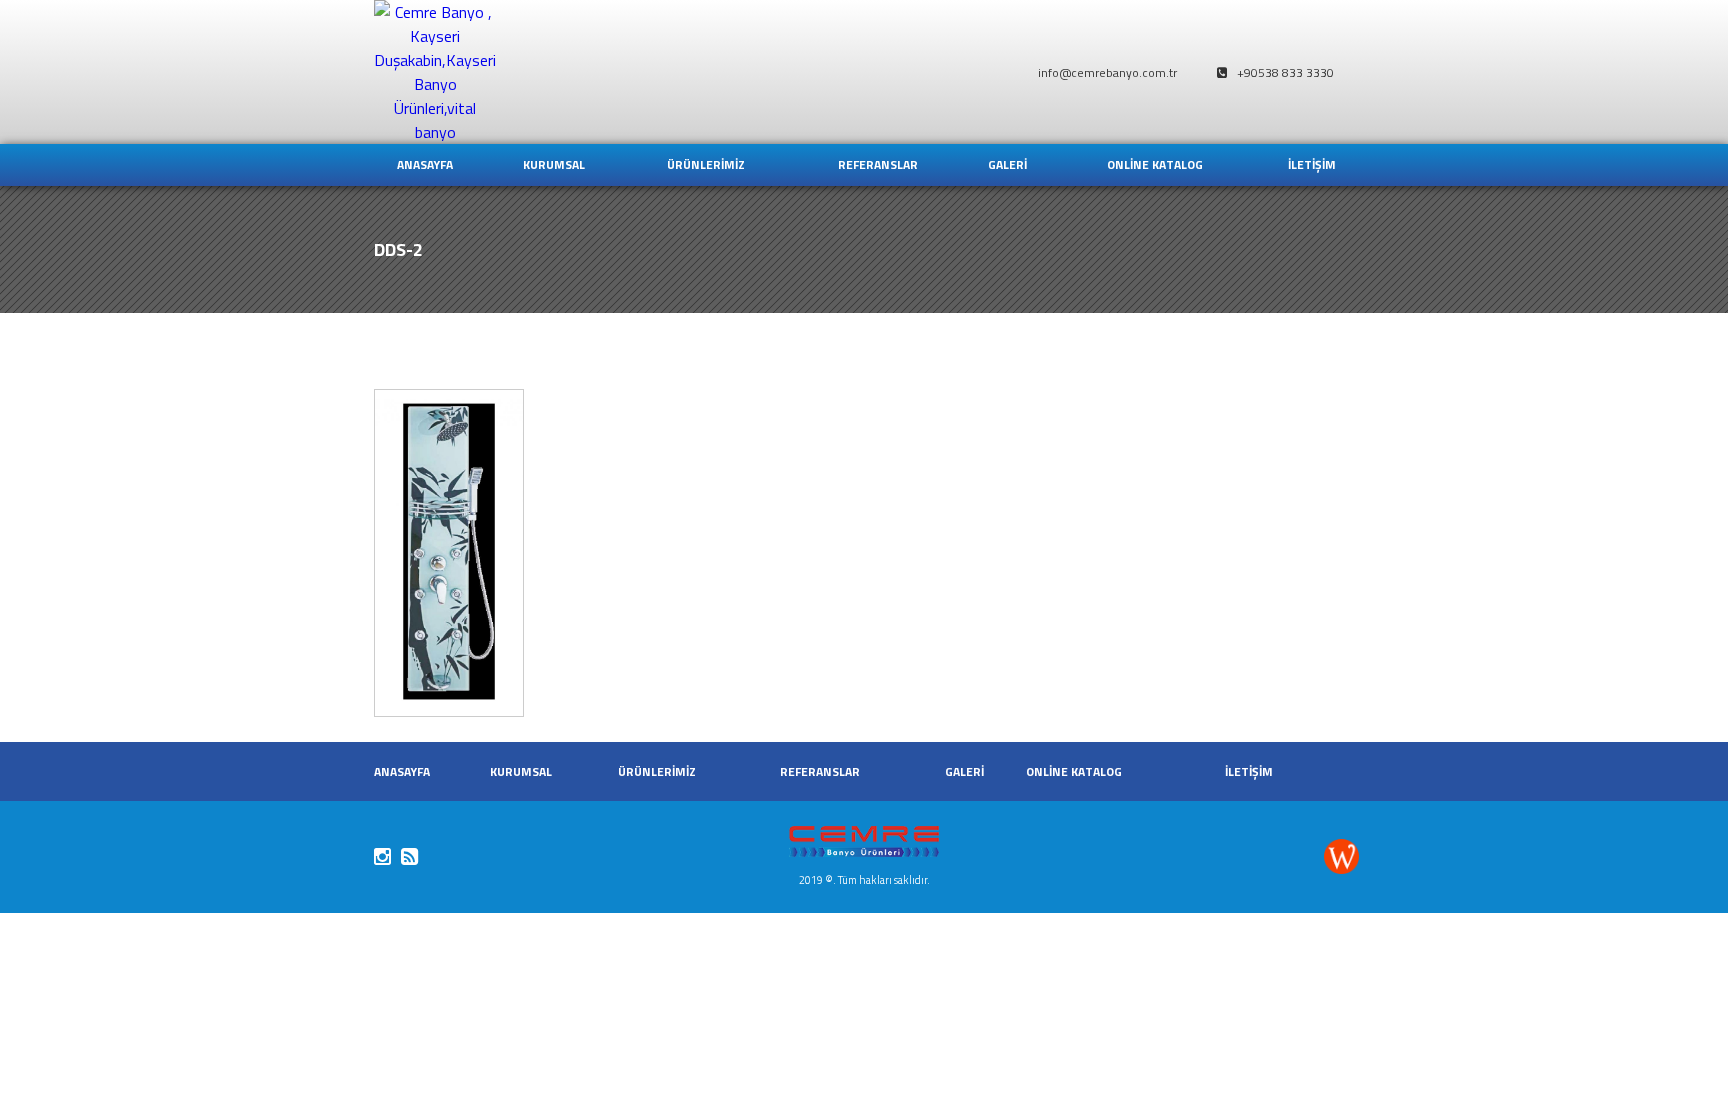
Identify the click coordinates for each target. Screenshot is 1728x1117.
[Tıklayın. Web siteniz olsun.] (1341, 863)
